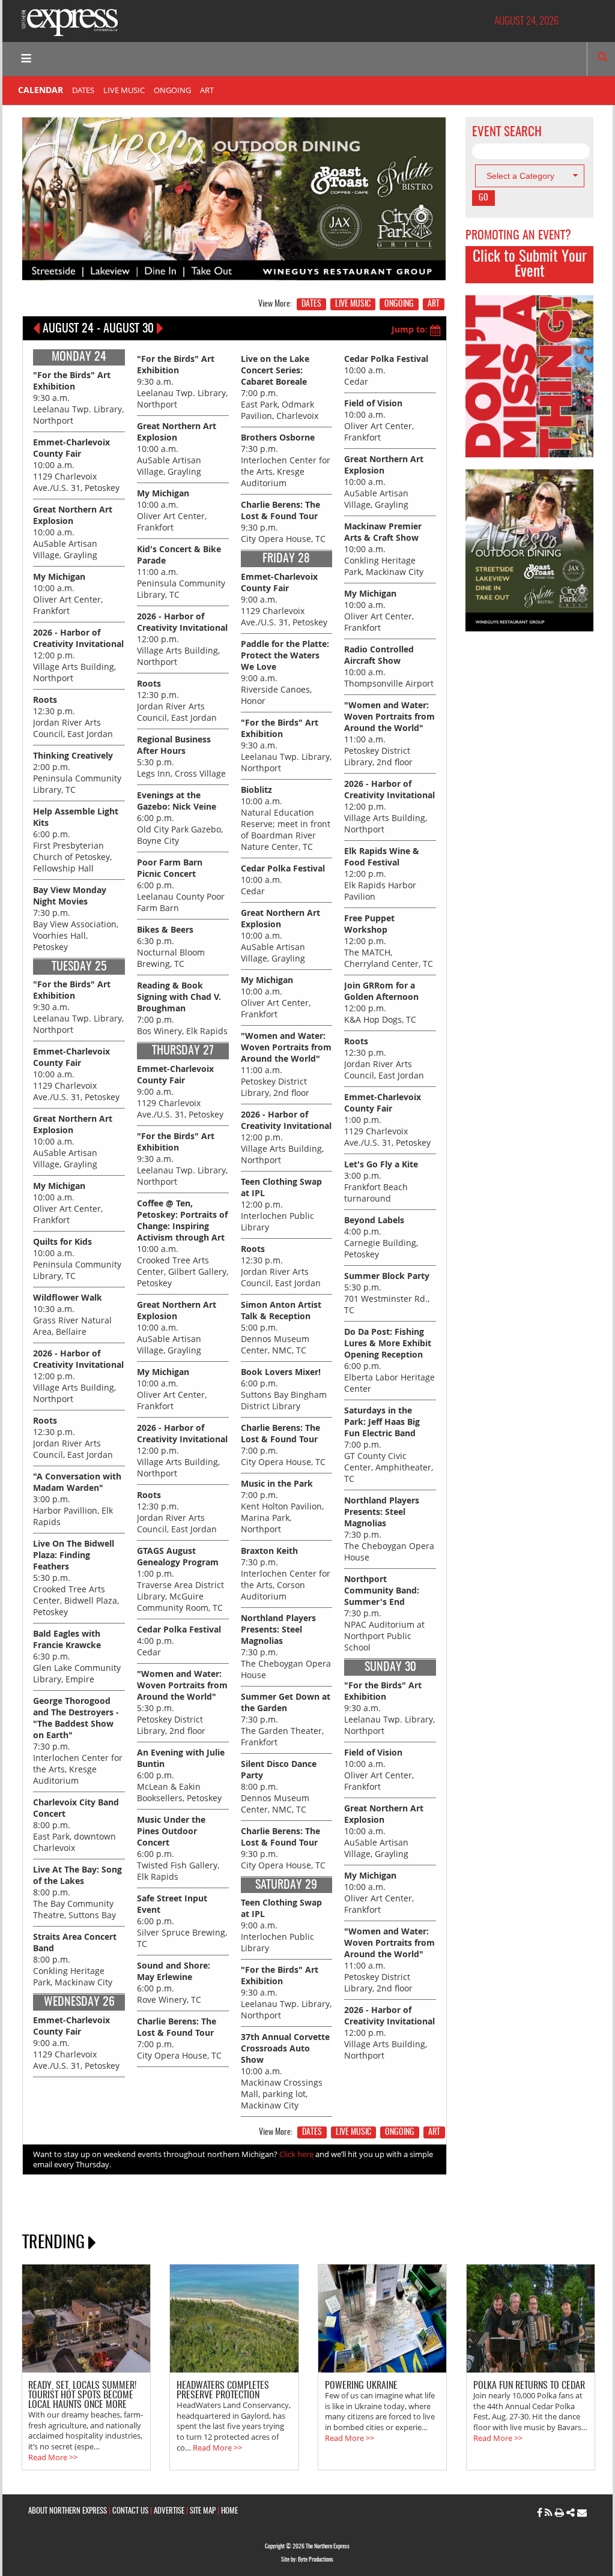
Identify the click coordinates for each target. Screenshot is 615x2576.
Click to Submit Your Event (530, 265)
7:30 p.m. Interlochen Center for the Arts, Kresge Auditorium (286, 460)
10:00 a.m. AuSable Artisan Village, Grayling (73, 532)
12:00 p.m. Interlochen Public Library (281, 1204)
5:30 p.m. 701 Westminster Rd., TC (387, 1293)
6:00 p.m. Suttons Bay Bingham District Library (284, 1389)
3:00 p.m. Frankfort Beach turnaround (381, 1181)
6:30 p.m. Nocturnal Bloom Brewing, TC (171, 946)
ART (207, 90)
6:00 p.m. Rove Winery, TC (174, 1982)
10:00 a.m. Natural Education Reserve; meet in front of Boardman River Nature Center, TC (286, 818)
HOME (229, 2511)
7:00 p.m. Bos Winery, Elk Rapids (182, 1008)
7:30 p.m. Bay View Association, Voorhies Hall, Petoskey (76, 918)
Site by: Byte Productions (307, 2560)
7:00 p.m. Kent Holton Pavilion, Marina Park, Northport (282, 1506)
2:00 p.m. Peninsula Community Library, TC (77, 772)
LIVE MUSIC (124, 90)
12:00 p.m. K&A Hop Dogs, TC (381, 1002)
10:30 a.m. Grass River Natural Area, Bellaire (72, 1314)
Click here (296, 2154)
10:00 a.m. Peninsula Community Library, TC (77, 1259)
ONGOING (172, 90)
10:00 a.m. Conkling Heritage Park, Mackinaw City (384, 549)
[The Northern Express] (70, 21)
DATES (83, 90)
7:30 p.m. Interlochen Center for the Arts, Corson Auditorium (286, 1573)
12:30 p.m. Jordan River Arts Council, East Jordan (73, 717)
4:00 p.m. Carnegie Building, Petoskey (381, 1237)
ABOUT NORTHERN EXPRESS (68, 2511)
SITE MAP (203, 2511)
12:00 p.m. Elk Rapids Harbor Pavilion (382, 874)
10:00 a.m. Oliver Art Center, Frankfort (68, 594)
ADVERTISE (169, 2511)
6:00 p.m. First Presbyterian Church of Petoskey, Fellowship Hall (76, 840)
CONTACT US (130, 2511)
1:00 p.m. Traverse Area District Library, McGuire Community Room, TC (180, 1579)
